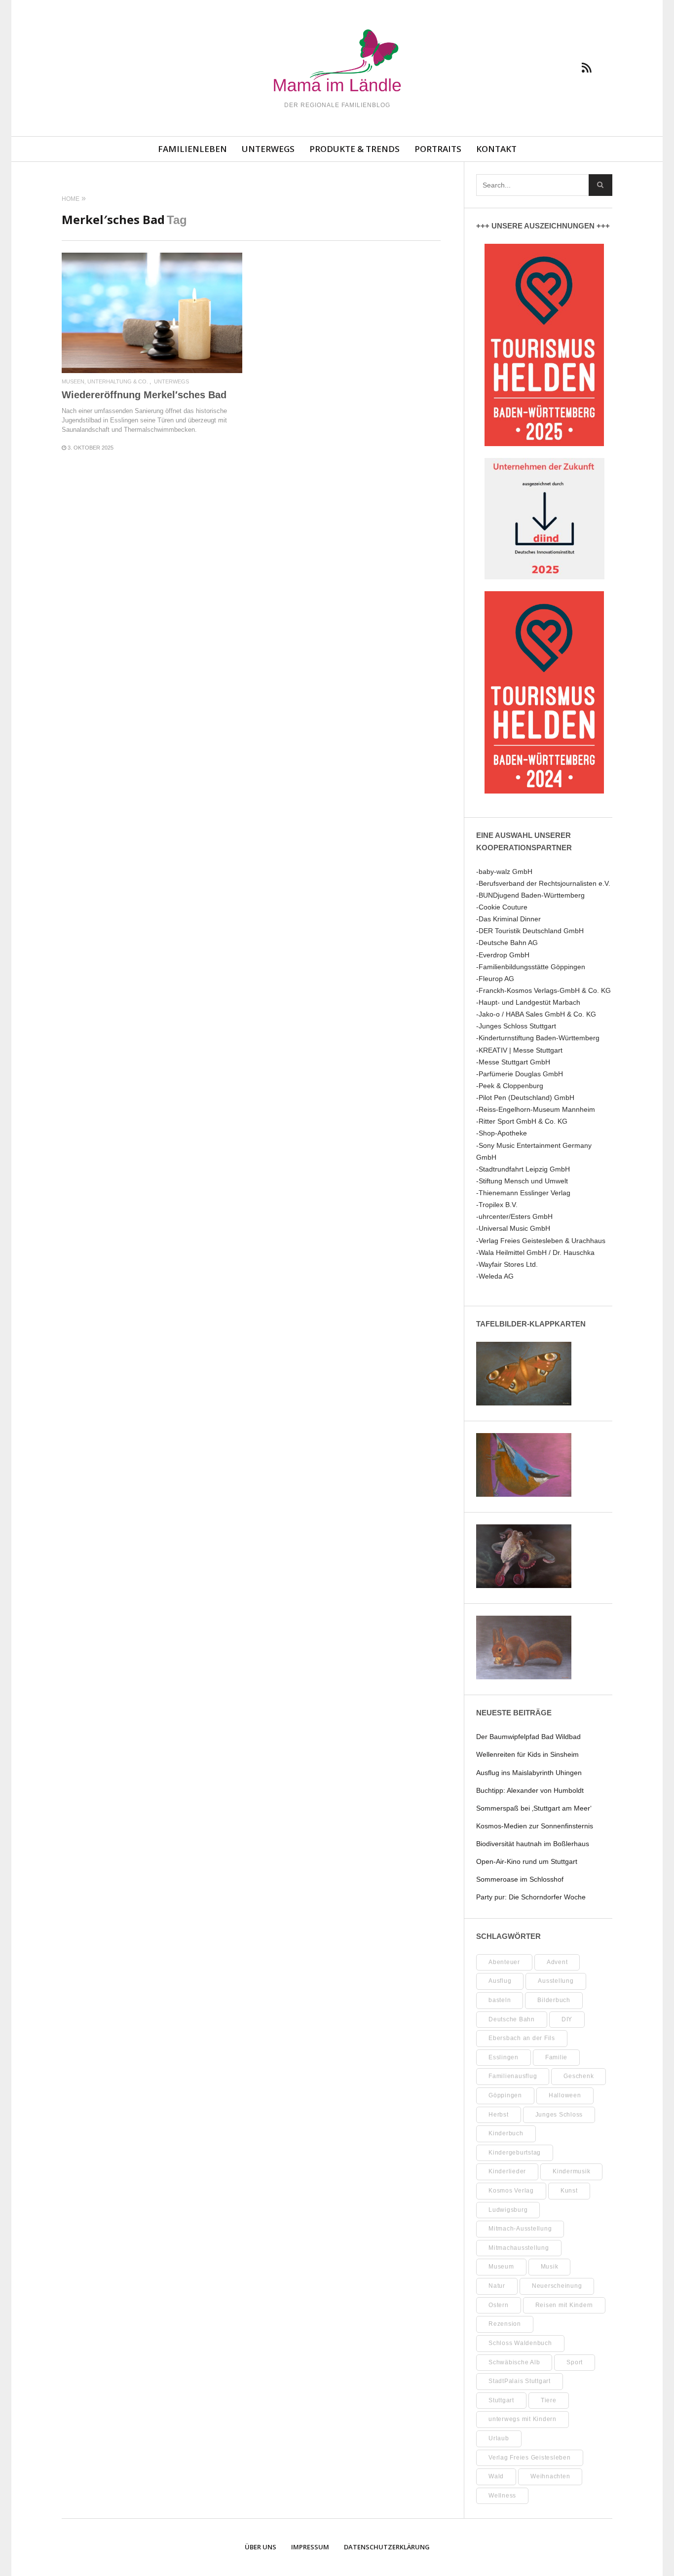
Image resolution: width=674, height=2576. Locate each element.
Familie (556, 2057)
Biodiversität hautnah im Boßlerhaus (533, 1844)
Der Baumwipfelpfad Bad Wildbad (528, 1737)
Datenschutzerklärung (387, 2547)
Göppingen (505, 2095)
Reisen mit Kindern (564, 2305)
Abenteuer (504, 1962)
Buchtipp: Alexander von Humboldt (530, 1790)
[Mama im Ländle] (337, 62)
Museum (501, 2267)
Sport (575, 2362)
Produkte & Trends (355, 149)
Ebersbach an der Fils (522, 2038)
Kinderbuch (506, 2133)
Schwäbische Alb (514, 2362)
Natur (497, 2286)
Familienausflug (513, 2076)
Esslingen (504, 2057)
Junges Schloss (559, 2115)
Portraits (438, 149)
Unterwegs (268, 149)
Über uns (261, 2547)
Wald (496, 2476)
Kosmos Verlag (511, 2191)
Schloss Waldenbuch (520, 2343)
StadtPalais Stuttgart (520, 2381)
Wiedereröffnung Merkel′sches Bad (144, 395)
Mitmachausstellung (519, 2248)
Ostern (499, 2305)
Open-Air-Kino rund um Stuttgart (527, 1861)
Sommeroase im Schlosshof (520, 1879)
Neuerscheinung (557, 2286)
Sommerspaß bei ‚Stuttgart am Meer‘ (534, 1808)
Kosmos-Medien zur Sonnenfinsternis (535, 1826)
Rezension (505, 2324)
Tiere (549, 2400)
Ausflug (500, 1981)
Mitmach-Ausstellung (520, 2229)
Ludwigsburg (508, 2210)
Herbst (499, 2115)
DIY (567, 2019)
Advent (557, 1962)
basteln (500, 2000)
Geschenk (579, 2076)
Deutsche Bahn (512, 2019)
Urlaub (499, 2438)
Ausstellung (556, 1981)
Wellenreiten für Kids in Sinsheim (527, 1754)
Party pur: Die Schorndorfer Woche (531, 1897)
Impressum (310, 2547)
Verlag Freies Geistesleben (530, 2458)
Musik (550, 2267)
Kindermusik (571, 2171)
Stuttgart (501, 2400)
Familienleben (192, 149)
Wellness (502, 2496)
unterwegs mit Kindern (523, 2419)
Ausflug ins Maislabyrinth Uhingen (529, 1773)
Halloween (565, 2095)
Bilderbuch (554, 2000)
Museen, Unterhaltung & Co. (105, 382)
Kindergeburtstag (515, 2153)
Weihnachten (550, 2476)
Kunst (569, 2191)
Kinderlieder (507, 2171)
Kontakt (496, 149)
